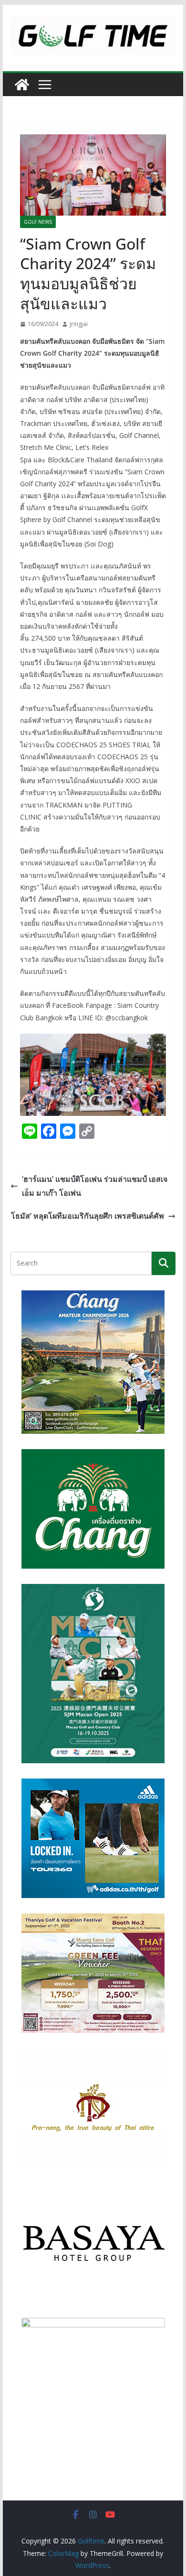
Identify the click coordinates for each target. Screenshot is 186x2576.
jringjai (79, 324)
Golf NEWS (38, 222)
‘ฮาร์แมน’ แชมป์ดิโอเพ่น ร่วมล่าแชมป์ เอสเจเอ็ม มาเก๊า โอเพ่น (95, 1186)
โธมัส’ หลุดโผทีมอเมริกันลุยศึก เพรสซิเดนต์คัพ (88, 1216)
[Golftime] (22, 85)
